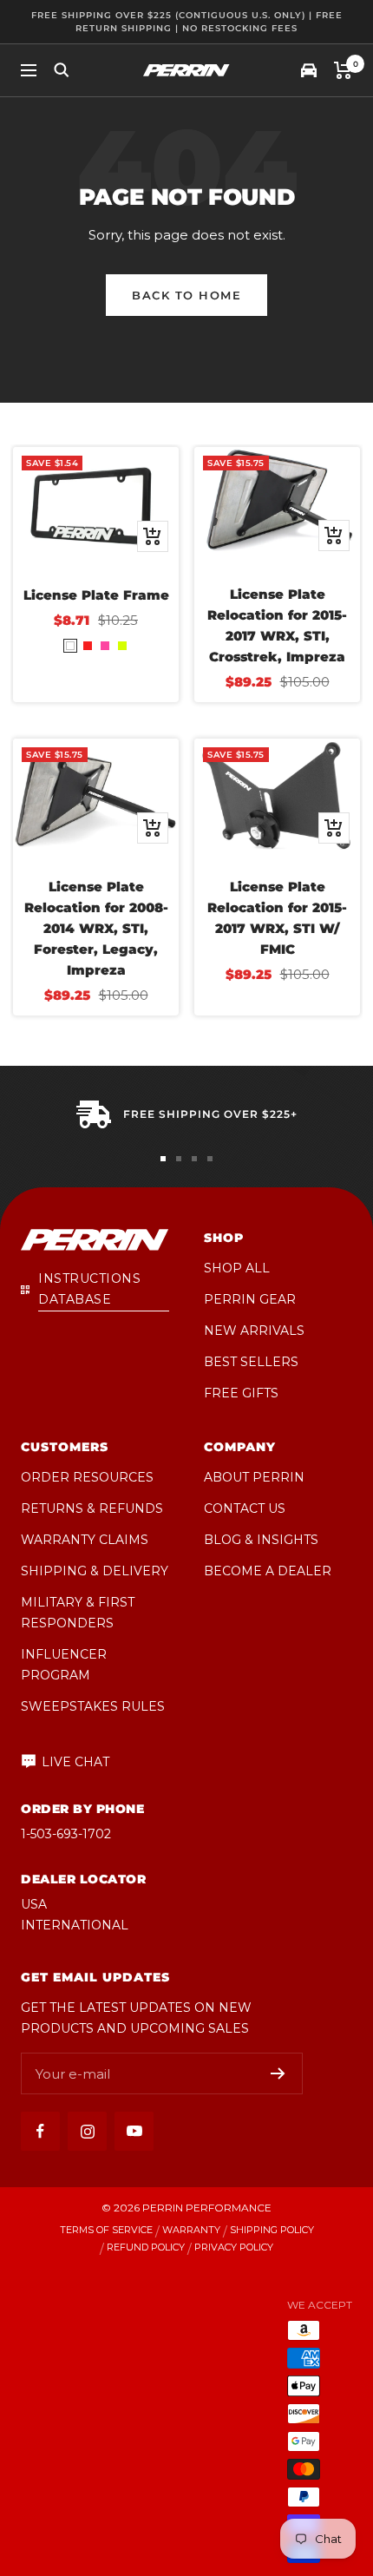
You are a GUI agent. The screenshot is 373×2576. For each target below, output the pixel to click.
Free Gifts (241, 1393)
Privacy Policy (234, 2247)
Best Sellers (251, 1362)
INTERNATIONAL (75, 1925)
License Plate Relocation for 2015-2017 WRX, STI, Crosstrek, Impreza (277, 625)
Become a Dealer (268, 1571)
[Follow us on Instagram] (87, 2131)
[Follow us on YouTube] (134, 2131)
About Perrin (254, 1477)
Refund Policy (146, 2247)
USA (34, 1904)
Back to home (186, 295)
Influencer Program (64, 1665)
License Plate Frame (96, 595)
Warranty (191, 2230)
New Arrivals (254, 1331)
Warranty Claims (85, 1540)
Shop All (237, 1268)
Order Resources (87, 1477)
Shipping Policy (272, 2230)
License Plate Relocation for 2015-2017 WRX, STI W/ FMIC (277, 918)
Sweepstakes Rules (93, 1706)
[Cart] (343, 70)
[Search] (62, 70)
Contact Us (245, 1508)
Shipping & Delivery (95, 1571)
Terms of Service (106, 2230)
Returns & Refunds (92, 1508)
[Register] (278, 2073)
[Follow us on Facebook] (40, 2131)
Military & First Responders (78, 1613)
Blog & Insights (261, 1540)
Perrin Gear (250, 1299)
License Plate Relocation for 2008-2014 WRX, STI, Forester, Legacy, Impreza (96, 928)
